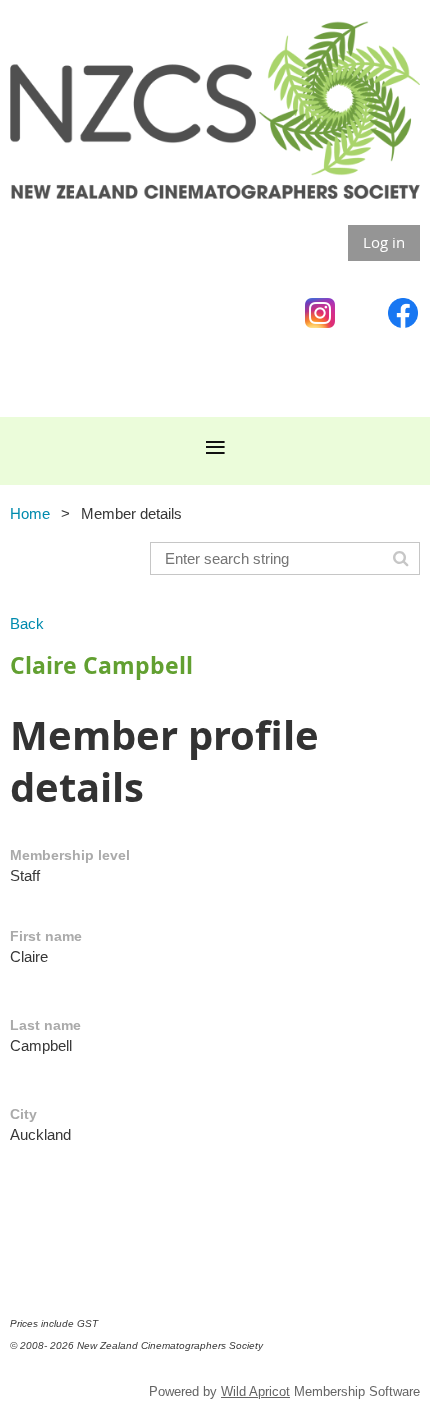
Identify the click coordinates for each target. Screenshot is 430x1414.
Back (27, 623)
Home (30, 513)
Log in (384, 242)
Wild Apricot (255, 1391)
